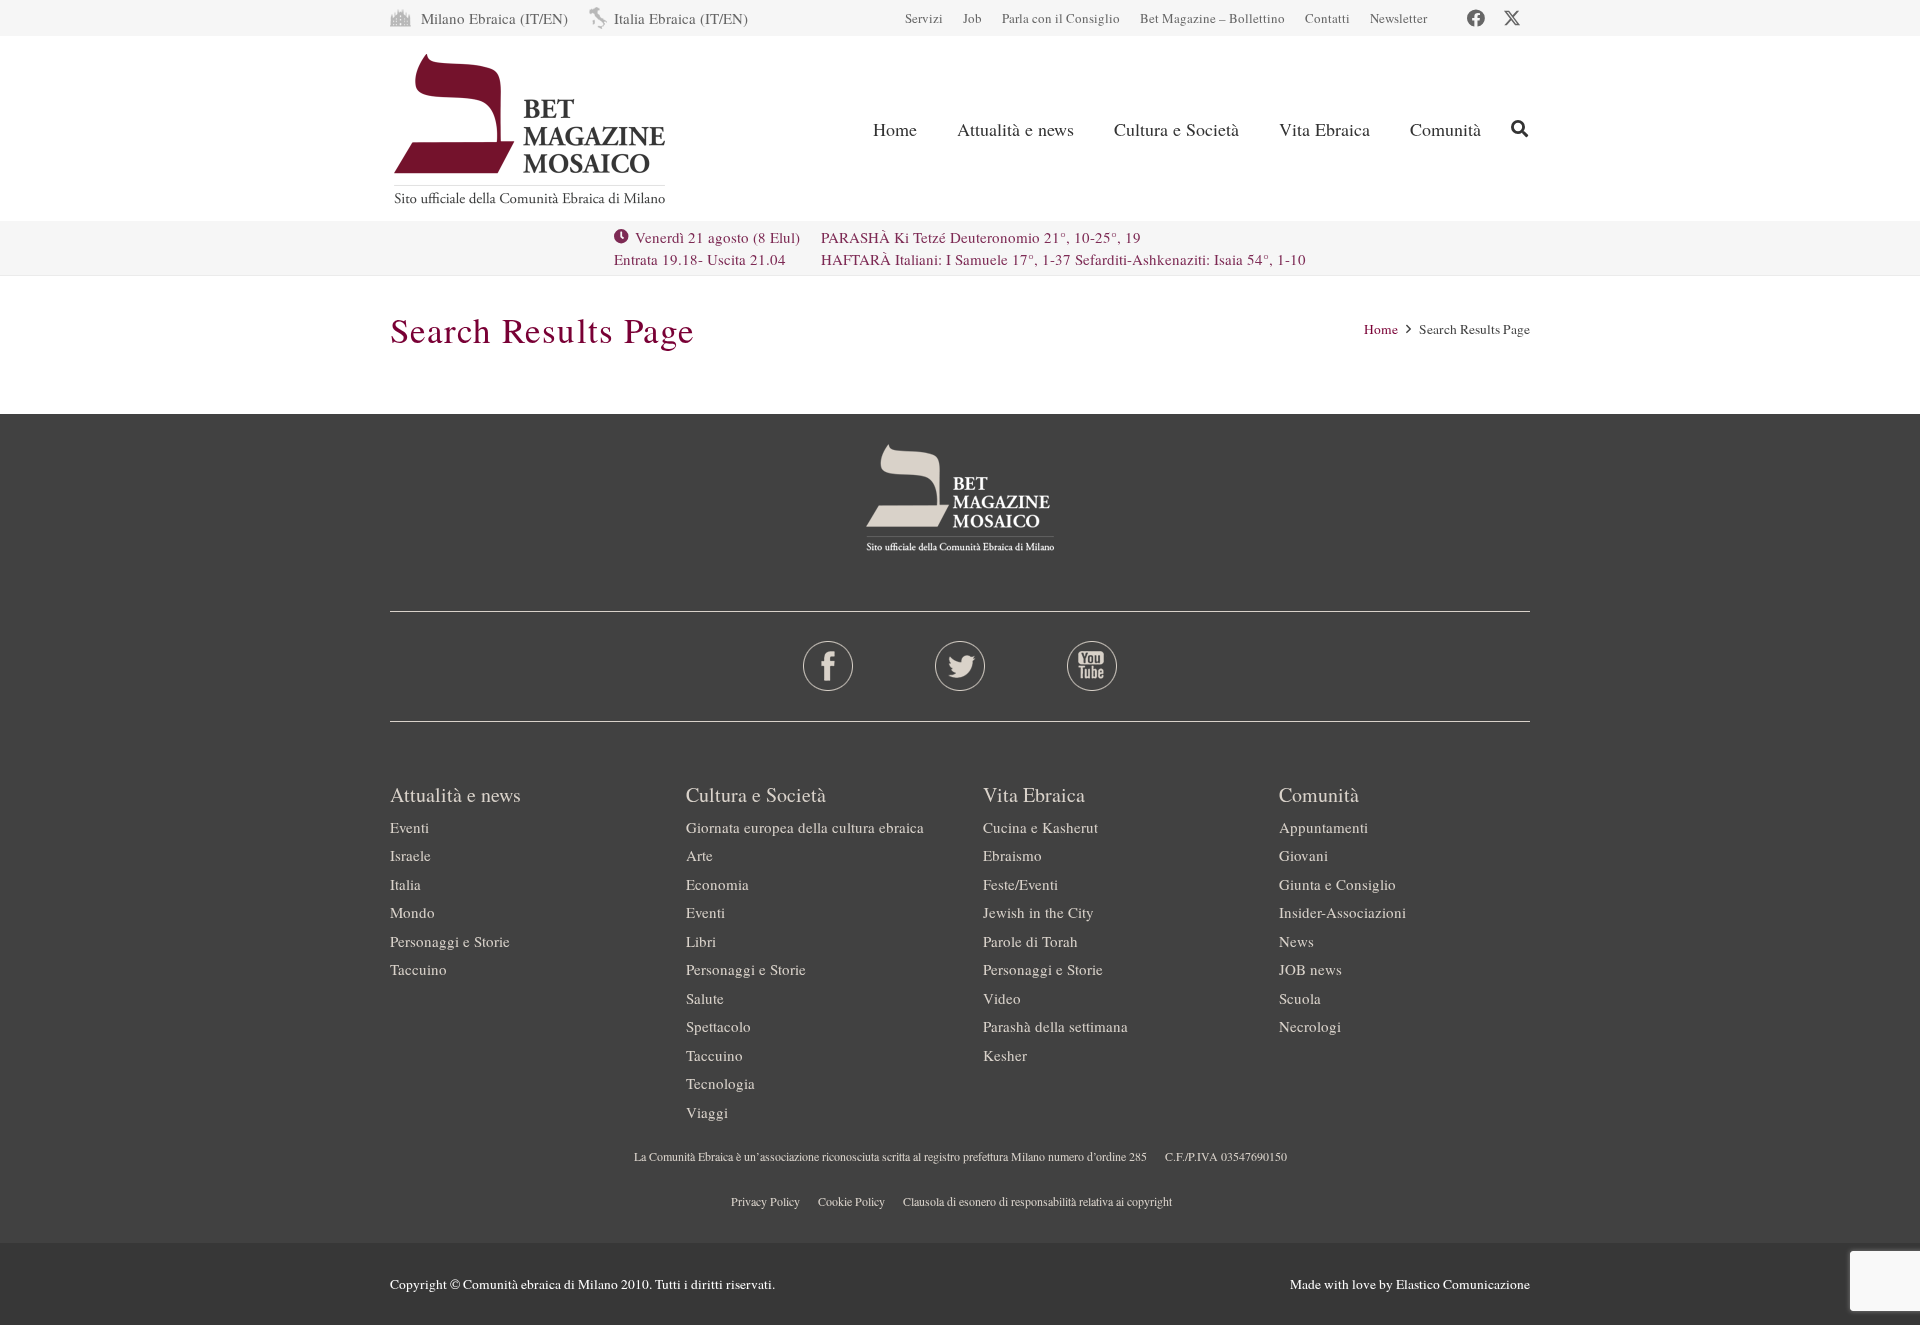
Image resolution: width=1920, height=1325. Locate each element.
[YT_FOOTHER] (1091, 666)
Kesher (1005, 1055)
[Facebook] (1476, 18)
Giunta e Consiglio (1337, 884)
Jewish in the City (1038, 912)
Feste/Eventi (1020, 884)
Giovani (1303, 855)
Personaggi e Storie (450, 941)
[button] (1090, 129)
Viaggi (707, 1112)
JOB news (1310, 969)
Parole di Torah (1030, 941)
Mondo (412, 912)
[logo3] (531, 129)
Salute (705, 998)
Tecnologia (720, 1083)
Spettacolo (718, 1026)
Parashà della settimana (1055, 1026)
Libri (701, 941)
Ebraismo (1012, 855)
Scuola (1300, 998)
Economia (717, 884)
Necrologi (1310, 1026)
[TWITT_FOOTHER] (960, 666)
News (1296, 941)
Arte (699, 855)
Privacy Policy (765, 1201)
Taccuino (418, 969)
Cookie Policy (851, 1201)
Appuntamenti (1323, 827)
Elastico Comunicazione (1463, 1284)
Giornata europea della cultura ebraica (805, 827)
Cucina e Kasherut (1040, 827)
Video (1002, 998)
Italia (405, 884)
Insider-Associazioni (1342, 912)
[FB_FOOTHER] (828, 666)
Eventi (409, 827)
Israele (410, 855)
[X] (1512, 18)
